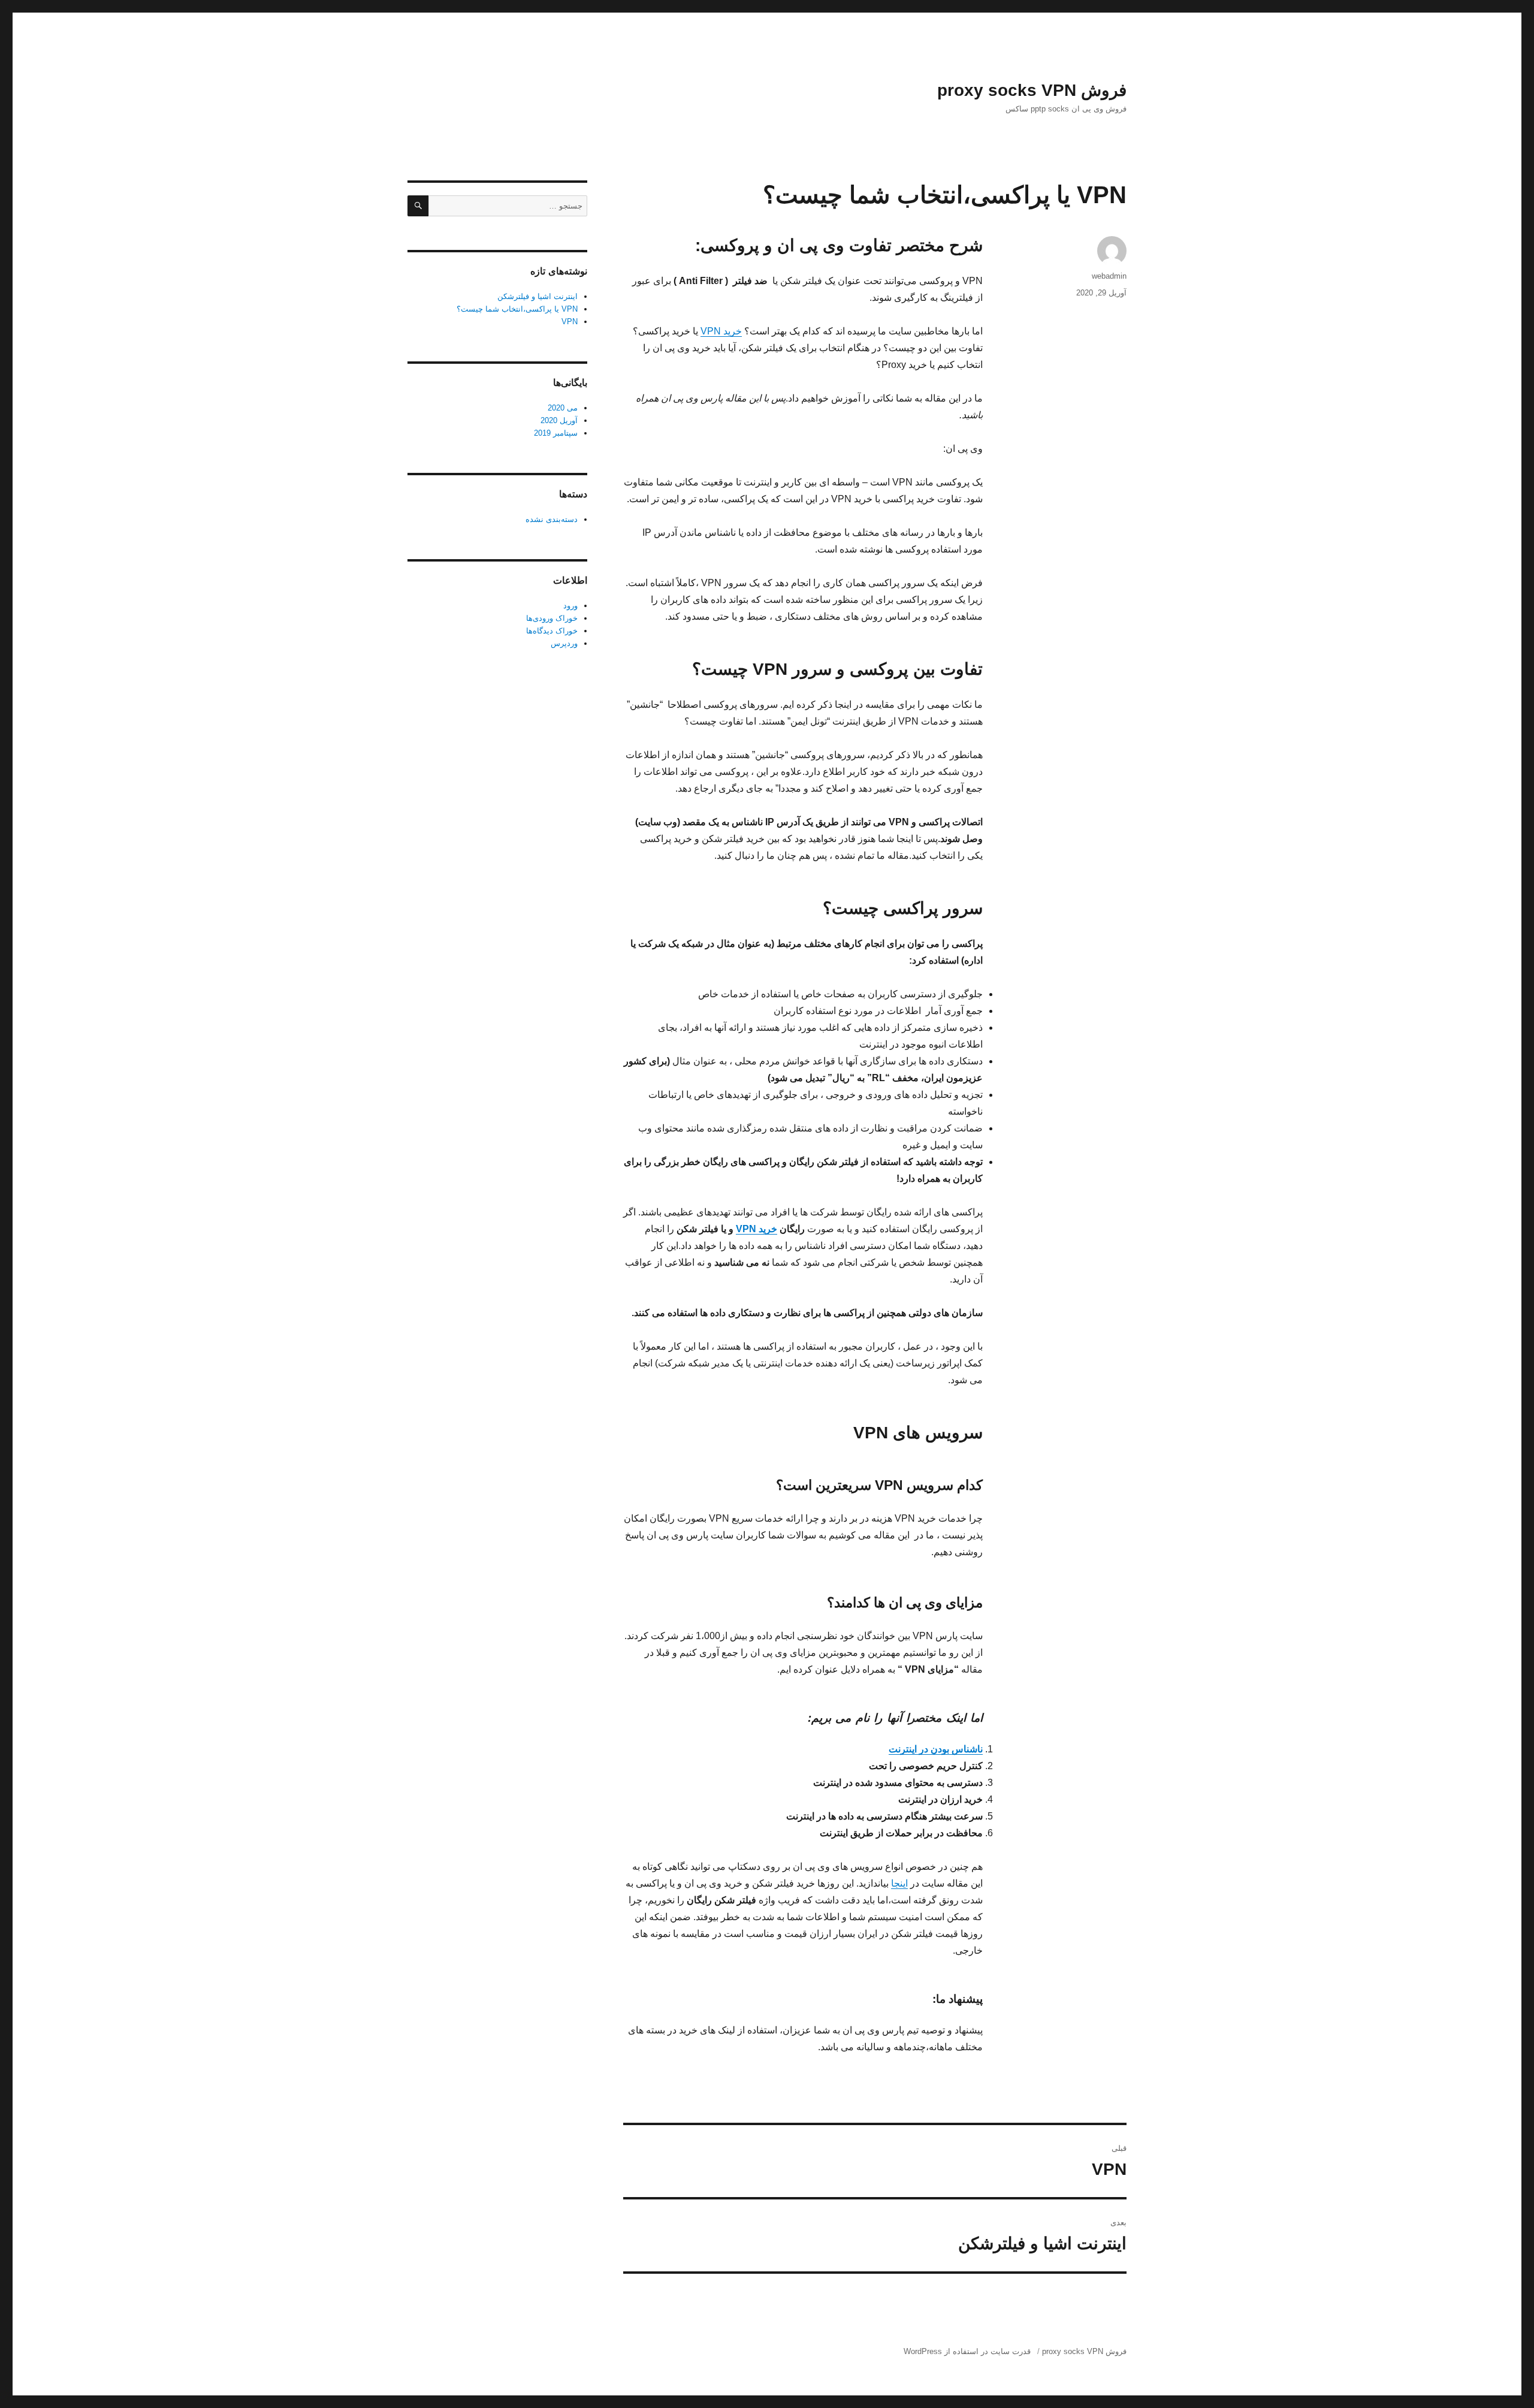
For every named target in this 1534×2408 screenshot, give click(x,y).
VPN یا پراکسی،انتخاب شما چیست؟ (517, 309)
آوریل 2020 (559, 420)
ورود (570, 606)
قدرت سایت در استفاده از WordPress (967, 2351)
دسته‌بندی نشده (552, 519)
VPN (570, 322)
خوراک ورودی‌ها (552, 618)
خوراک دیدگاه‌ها (552, 631)
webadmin (1109, 276)
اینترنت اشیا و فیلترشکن (537, 296)
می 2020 (563, 408)
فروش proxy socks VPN (1032, 90)
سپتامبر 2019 (556, 433)
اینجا (899, 1883)
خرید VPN (721, 331)
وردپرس (564, 643)
